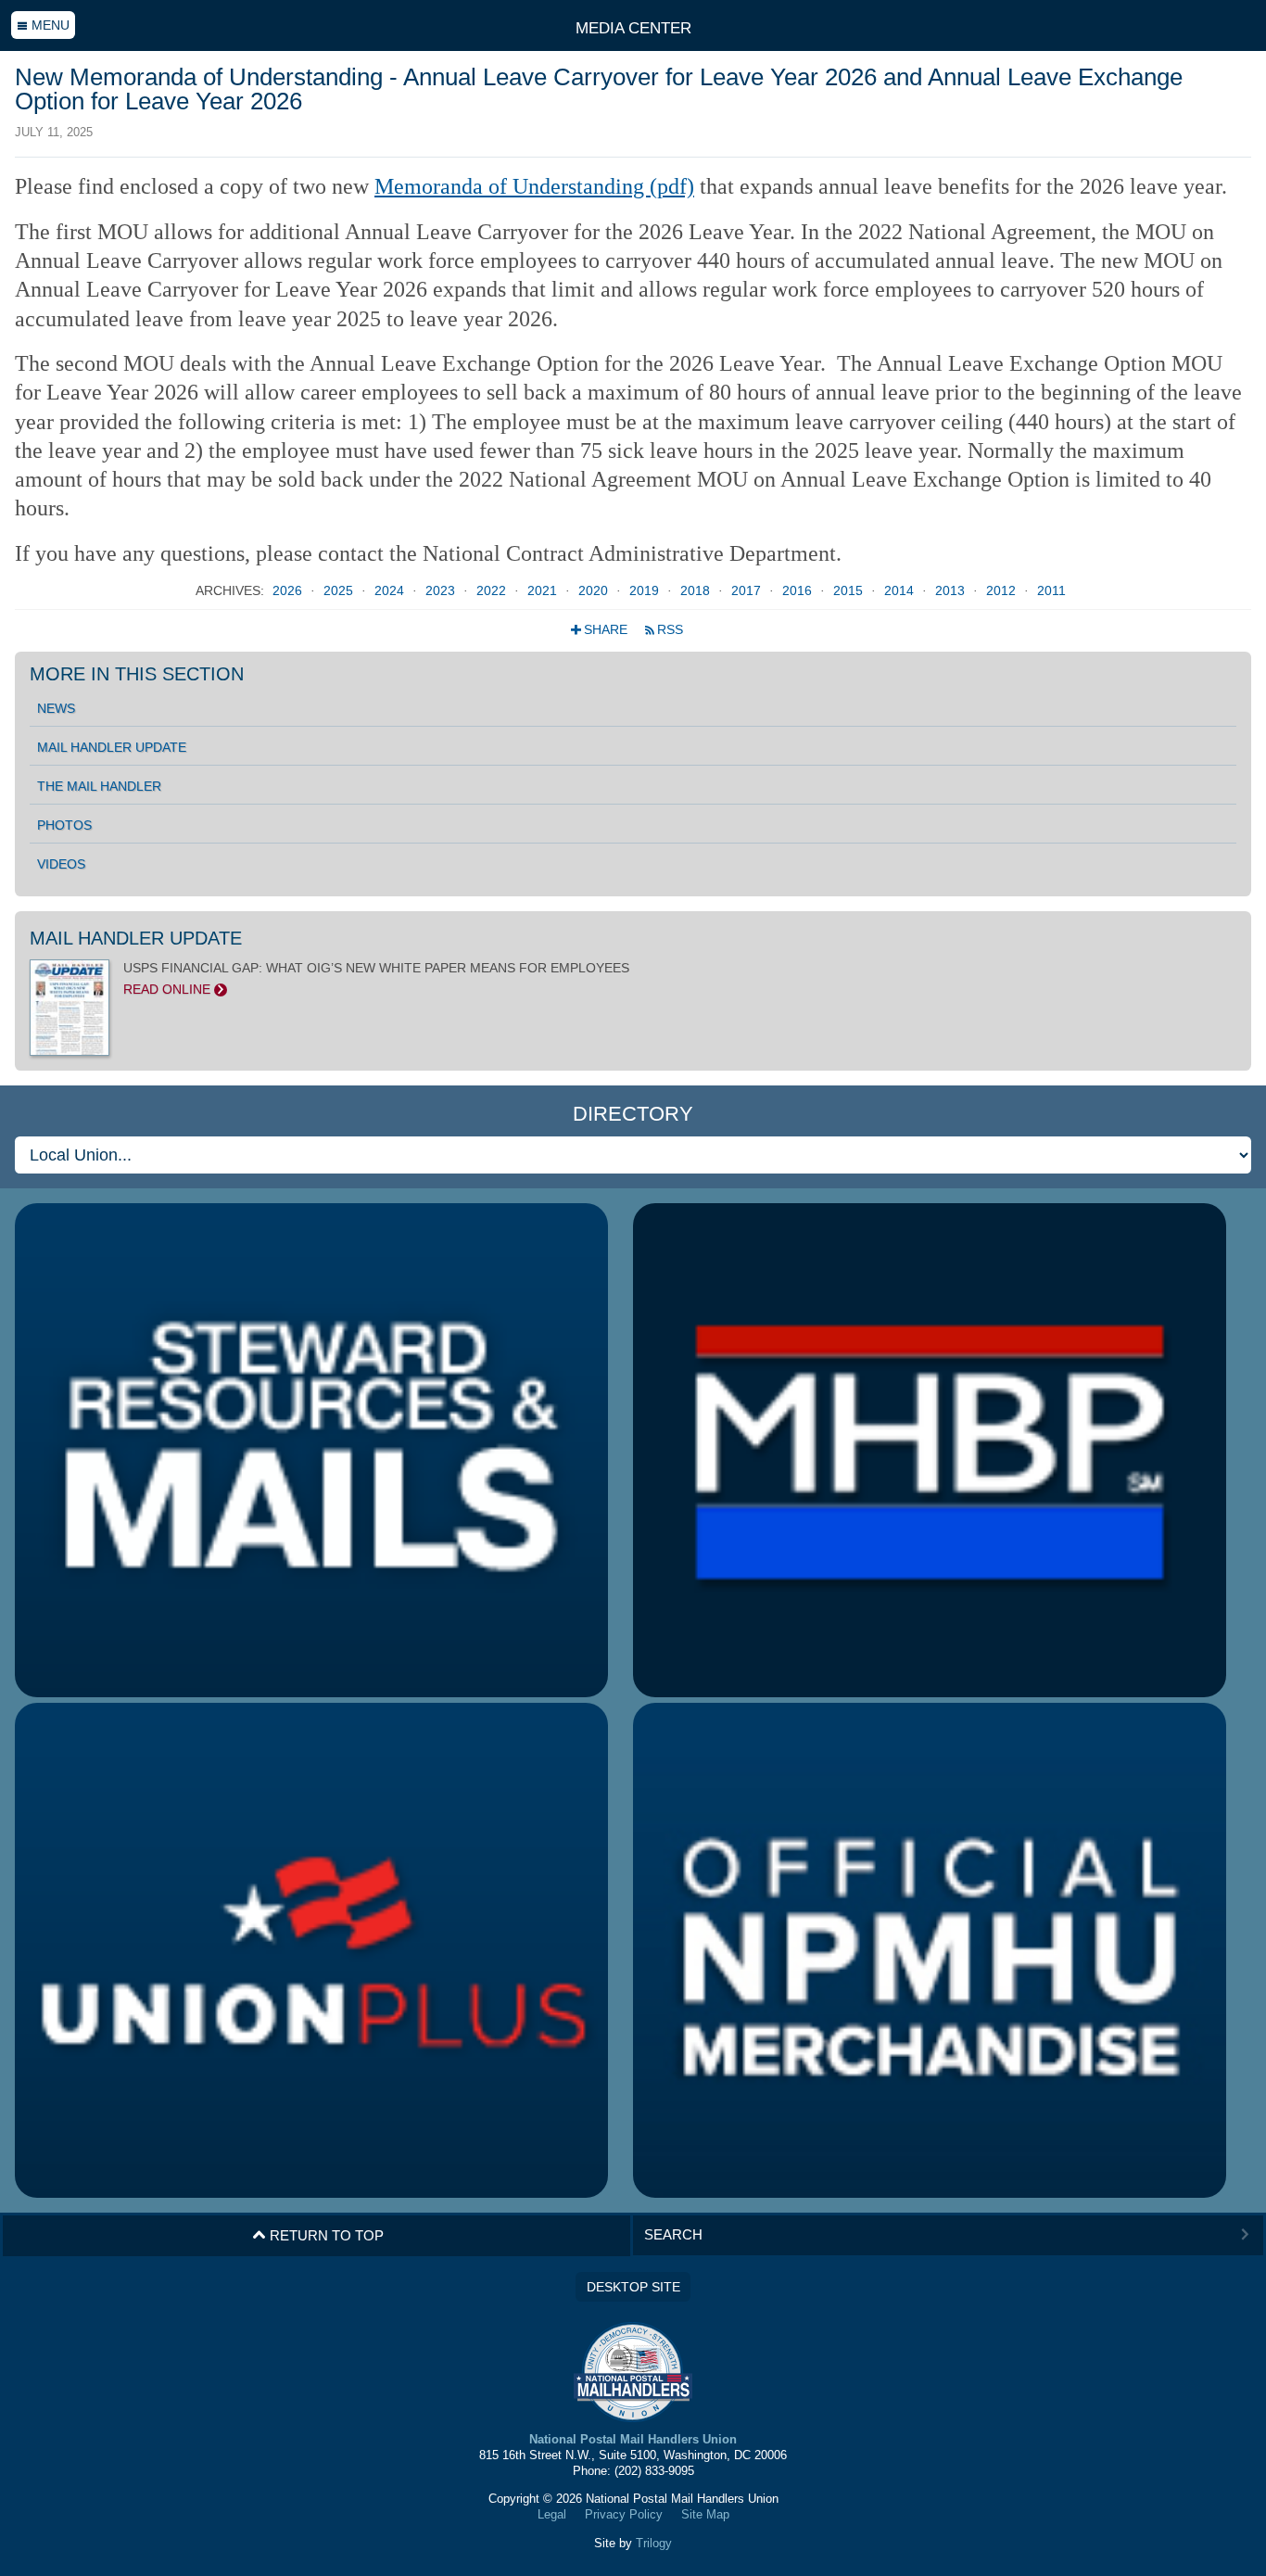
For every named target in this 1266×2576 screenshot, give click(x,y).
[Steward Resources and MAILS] (311, 1451)
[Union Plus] (311, 1950)
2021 (544, 591)
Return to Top (318, 2235)
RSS (664, 630)
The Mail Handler (99, 786)
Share (601, 630)
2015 (850, 591)
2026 (289, 591)
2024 (391, 591)
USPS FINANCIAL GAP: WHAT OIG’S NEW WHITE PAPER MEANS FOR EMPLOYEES (376, 978)
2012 (1003, 591)
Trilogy (654, 2543)
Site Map (705, 2514)
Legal (552, 2514)
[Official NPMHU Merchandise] (930, 1950)
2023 (442, 591)
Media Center (633, 28)
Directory (633, 1114)
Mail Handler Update (112, 747)
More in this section (137, 674)
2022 (493, 591)
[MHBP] (930, 1451)
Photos (64, 825)
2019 (646, 591)
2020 (595, 591)
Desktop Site (633, 2287)
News (56, 708)
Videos (61, 864)
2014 (901, 591)
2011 (1051, 591)
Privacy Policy (624, 2514)
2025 (340, 591)
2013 (952, 591)
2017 (748, 591)
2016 (799, 591)
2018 (697, 591)
